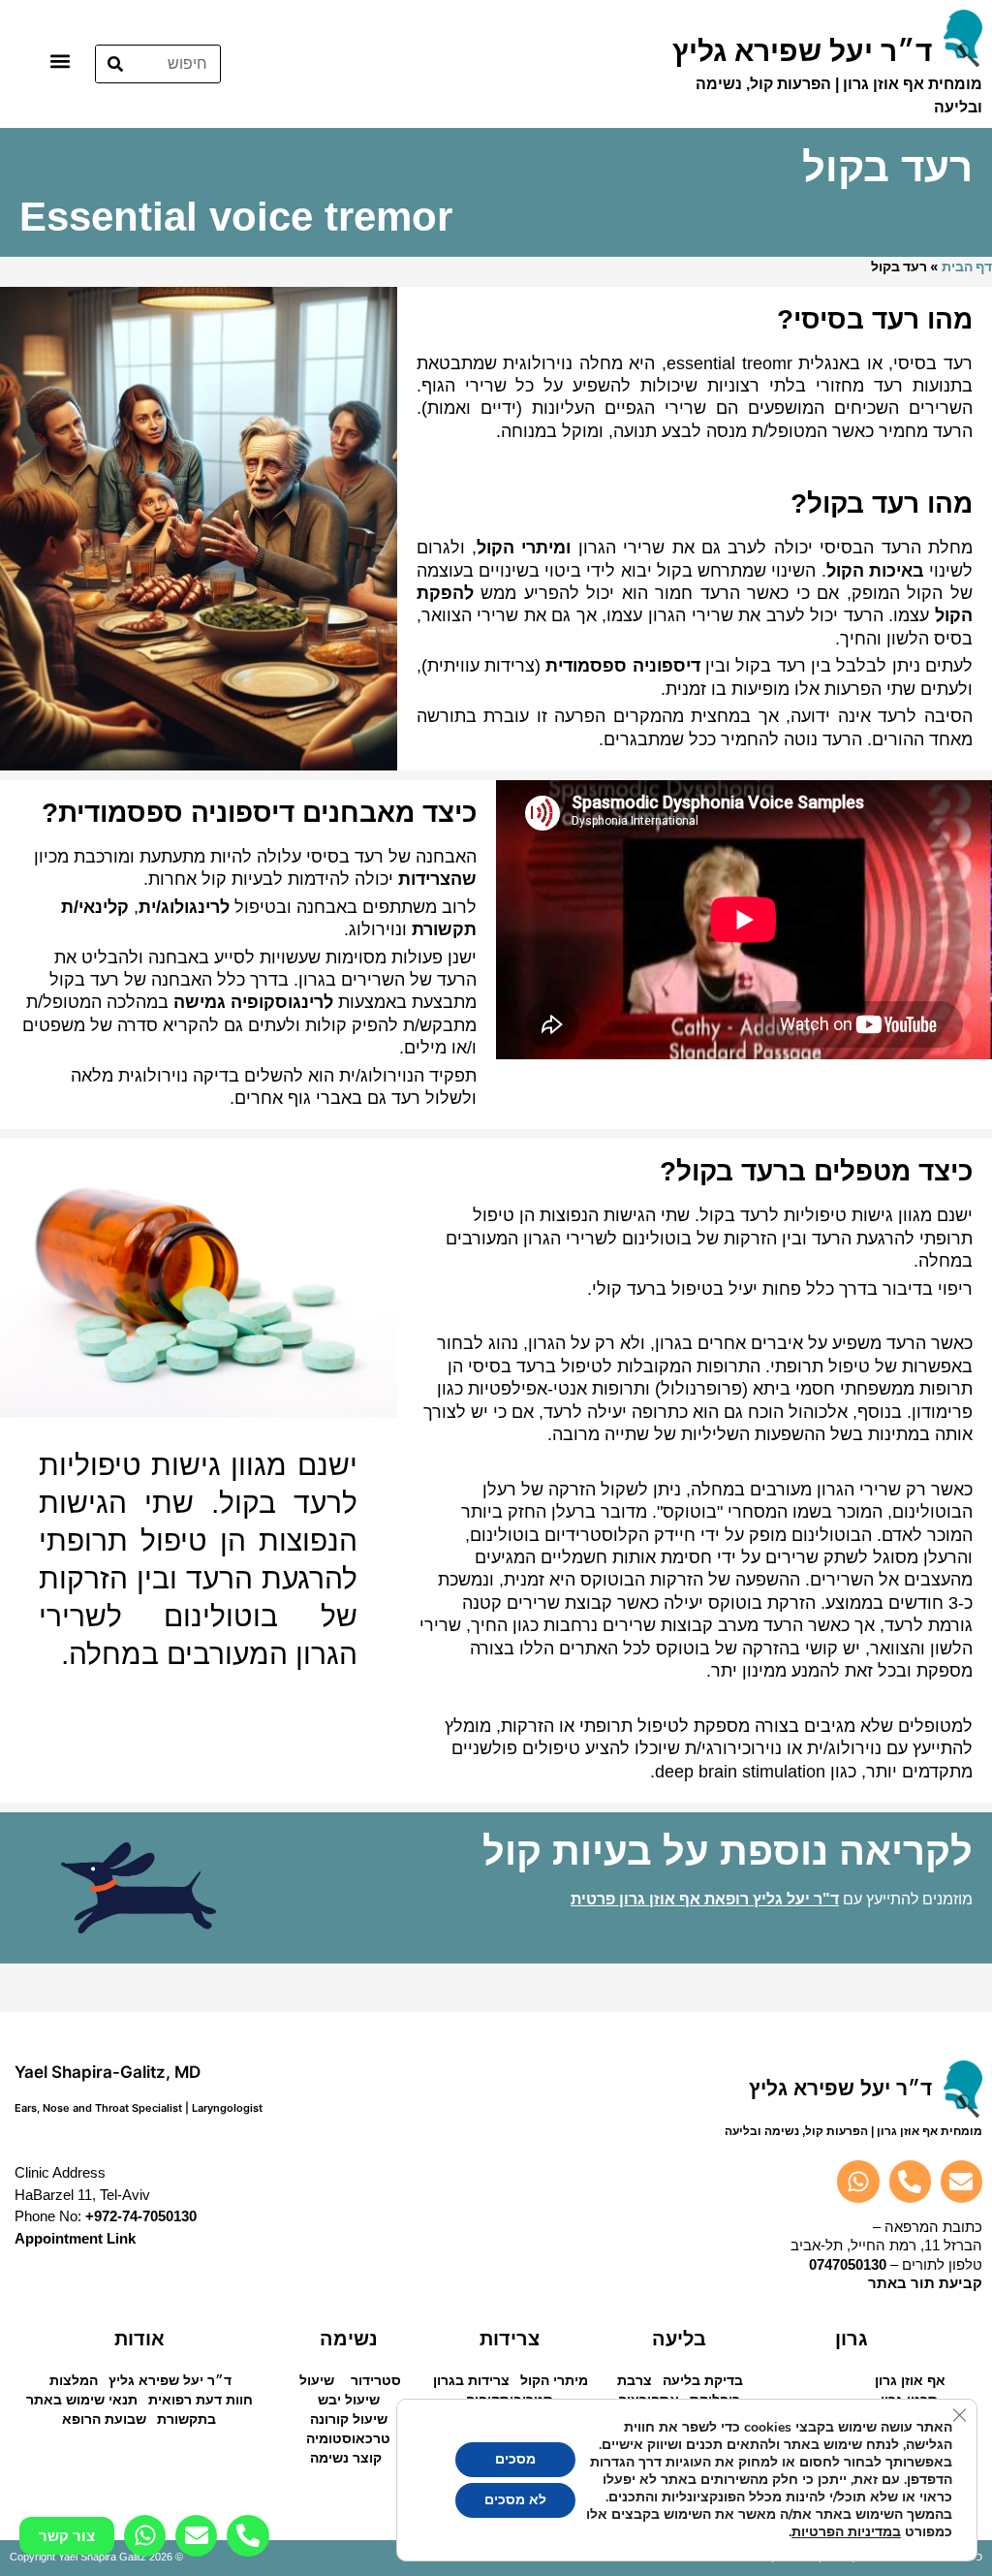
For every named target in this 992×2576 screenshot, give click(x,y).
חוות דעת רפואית (201, 2400)
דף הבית (967, 267)
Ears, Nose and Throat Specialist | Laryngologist (139, 2108)
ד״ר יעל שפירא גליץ (170, 2380)
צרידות (510, 2339)
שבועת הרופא (104, 2419)
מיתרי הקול (554, 2380)
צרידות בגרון (471, 2380)
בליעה (679, 2339)
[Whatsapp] (858, 2181)
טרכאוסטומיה (348, 2438)
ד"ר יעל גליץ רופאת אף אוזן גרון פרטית (705, 1899)
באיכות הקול (875, 571)
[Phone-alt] (910, 2181)
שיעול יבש (349, 2400)
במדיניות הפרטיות (846, 2532)
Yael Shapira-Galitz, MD (108, 2072)
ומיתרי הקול (524, 548)
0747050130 (848, 2264)
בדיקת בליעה (703, 2380)
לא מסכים (515, 2500)
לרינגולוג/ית (184, 907)
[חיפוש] (115, 64)
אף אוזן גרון (910, 2380)
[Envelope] (961, 2181)
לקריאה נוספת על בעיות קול (728, 1851)
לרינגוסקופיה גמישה (253, 1002)
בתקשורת (186, 2419)
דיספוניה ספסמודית (622, 666)
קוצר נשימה (346, 2458)
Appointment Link (75, 2238)
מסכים (515, 2459)
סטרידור (376, 2380)
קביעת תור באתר (925, 2283)
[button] (60, 61)
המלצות (74, 2380)
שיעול (317, 2380)
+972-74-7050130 (141, 2216)
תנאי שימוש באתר (82, 2400)
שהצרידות (437, 879)
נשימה (349, 2339)
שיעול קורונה (349, 2419)
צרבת (635, 2380)
